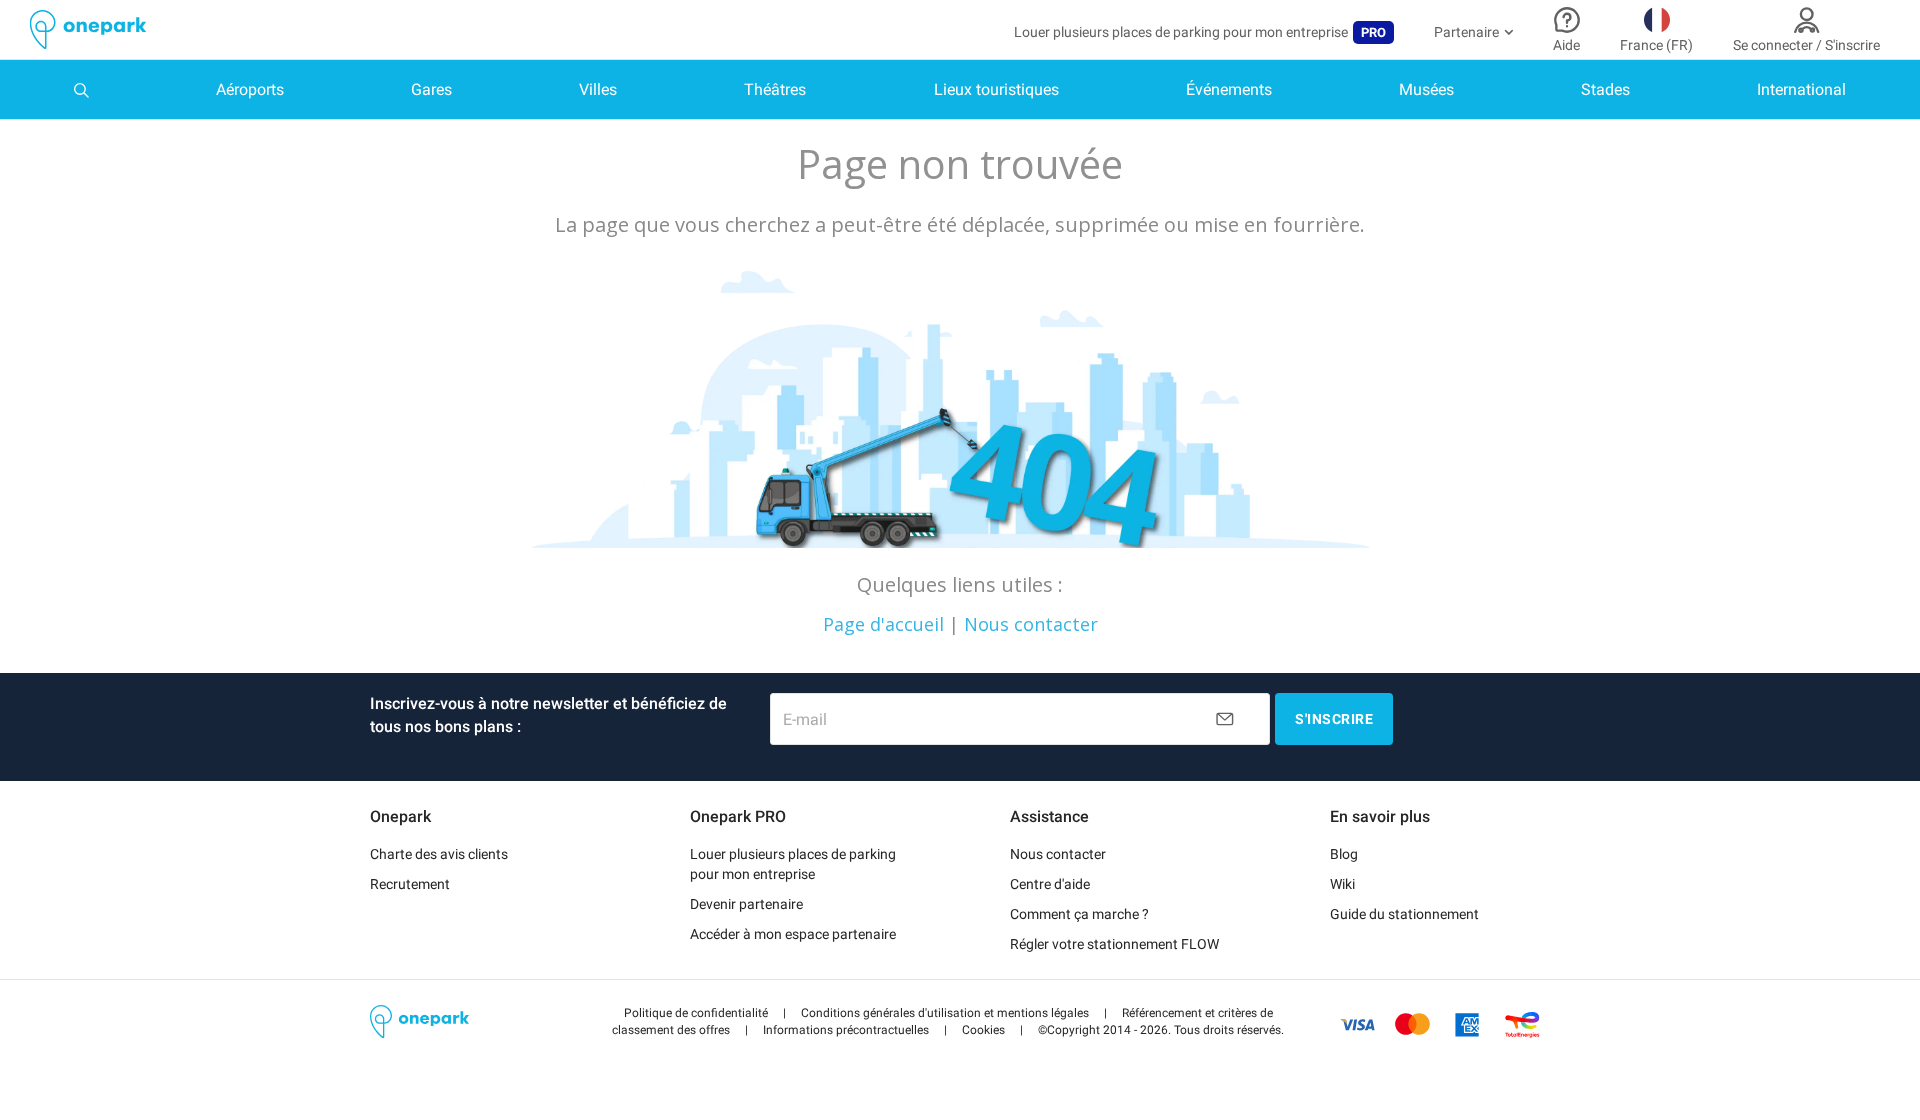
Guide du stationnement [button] (1404, 914)
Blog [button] (1344, 854)
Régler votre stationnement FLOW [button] (1114, 944)
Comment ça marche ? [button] (1079, 914)
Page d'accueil (883, 624)
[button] (696, 1013)
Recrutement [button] (410, 884)
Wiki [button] (1342, 884)
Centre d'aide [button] (1050, 884)
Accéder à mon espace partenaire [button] (793, 934)
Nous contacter (1031, 624)
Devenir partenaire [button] (746, 904)
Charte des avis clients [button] (439, 854)
